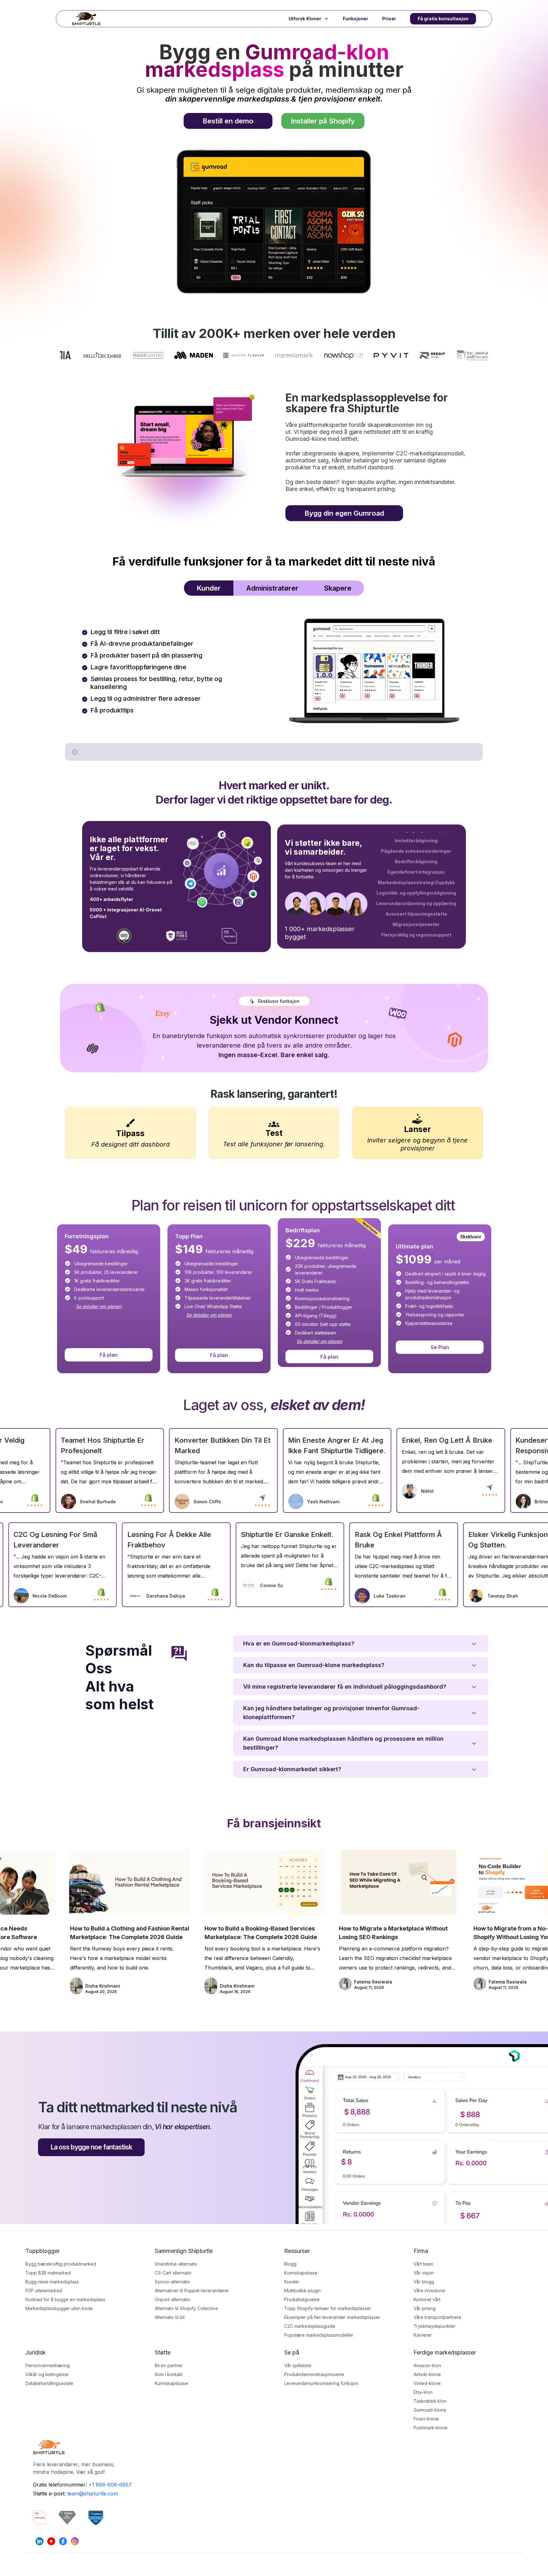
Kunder (292, 2282)
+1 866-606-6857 (110, 2485)
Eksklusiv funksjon (279, 1001)
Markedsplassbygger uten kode (59, 2308)
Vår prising (425, 2308)
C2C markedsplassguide (310, 2326)
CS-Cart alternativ (173, 2273)
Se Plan (440, 1347)
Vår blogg (424, 2282)
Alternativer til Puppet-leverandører (192, 2291)
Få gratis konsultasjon (443, 19)
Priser (389, 19)
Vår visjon (424, 2273)
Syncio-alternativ (172, 2282)
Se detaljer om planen (99, 1306)
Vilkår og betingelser (47, 2374)
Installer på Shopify (323, 121)
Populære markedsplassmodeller (319, 2335)
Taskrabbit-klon (430, 2401)
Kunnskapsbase (171, 2383)
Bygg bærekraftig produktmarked (61, 2264)
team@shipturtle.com (93, 2493)
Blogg (290, 2264)
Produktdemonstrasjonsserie (314, 2374)
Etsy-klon (423, 2392)
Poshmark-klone (431, 2428)
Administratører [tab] (272, 588)
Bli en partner (169, 2365)
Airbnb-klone (427, 2374)
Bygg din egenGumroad (344, 513)
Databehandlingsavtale (49, 2383)
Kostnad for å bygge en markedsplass (65, 2299)
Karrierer (423, 2335)
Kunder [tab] (209, 588)
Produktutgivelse (302, 2299)
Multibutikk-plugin (302, 2291)
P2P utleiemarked (44, 2291)
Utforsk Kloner (305, 19)
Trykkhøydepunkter (434, 2326)
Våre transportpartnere (437, 2317)
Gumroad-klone (430, 2410)
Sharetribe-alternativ (176, 2264)
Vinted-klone (427, 2383)
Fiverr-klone (426, 2419)
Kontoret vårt (427, 2299)
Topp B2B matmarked (48, 2273)
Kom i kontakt (169, 2374)
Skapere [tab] (338, 588)
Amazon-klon (427, 2365)
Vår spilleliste (298, 2365)
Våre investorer (430, 2291)
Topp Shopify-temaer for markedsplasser (328, 2308)
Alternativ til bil (170, 2317)
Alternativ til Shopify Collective (186, 2308)
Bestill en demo (228, 121)
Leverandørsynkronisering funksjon (321, 2383)
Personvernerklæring (48, 2365)
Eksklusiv (471, 1237)
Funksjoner (356, 19)
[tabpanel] (274, 669)
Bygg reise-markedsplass (52, 2282)
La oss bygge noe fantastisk (91, 2147)
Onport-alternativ (173, 2299)
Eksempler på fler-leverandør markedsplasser (332, 2317)
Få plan (109, 1355)
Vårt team (423, 2264)
